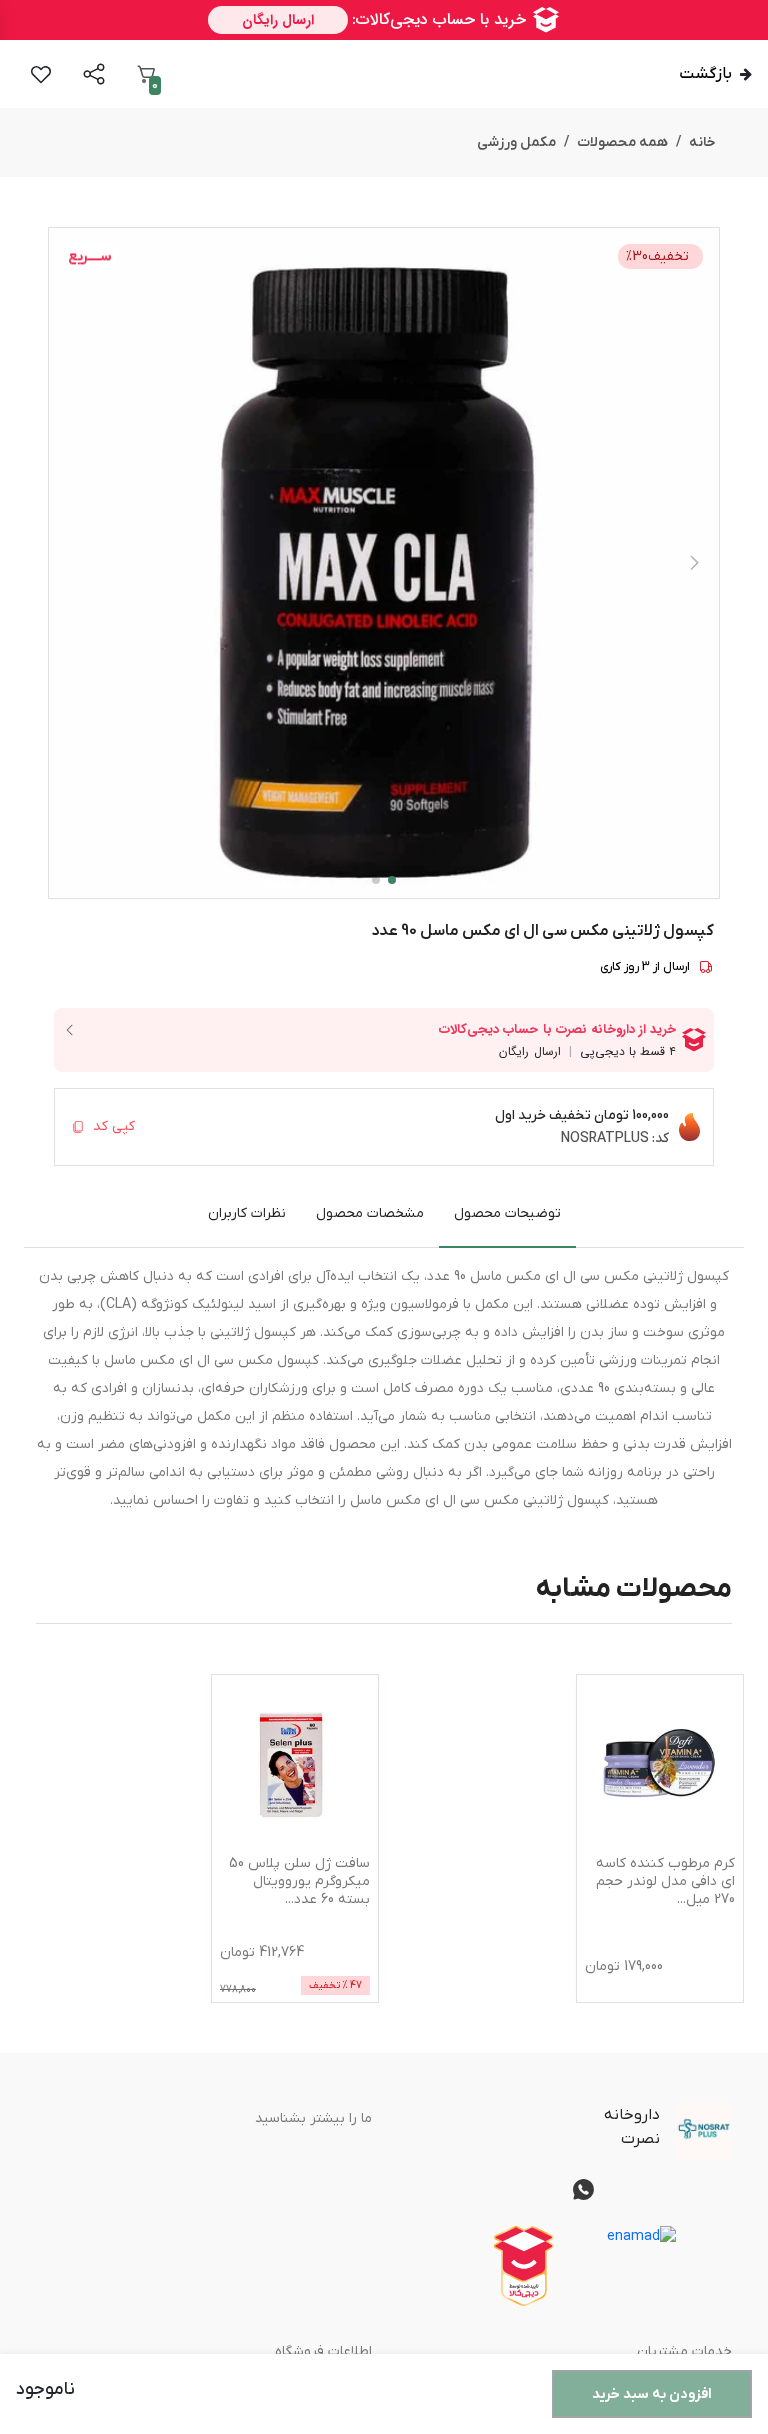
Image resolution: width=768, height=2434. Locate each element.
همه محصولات (622, 142)
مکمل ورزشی (516, 142)
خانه (702, 142)
